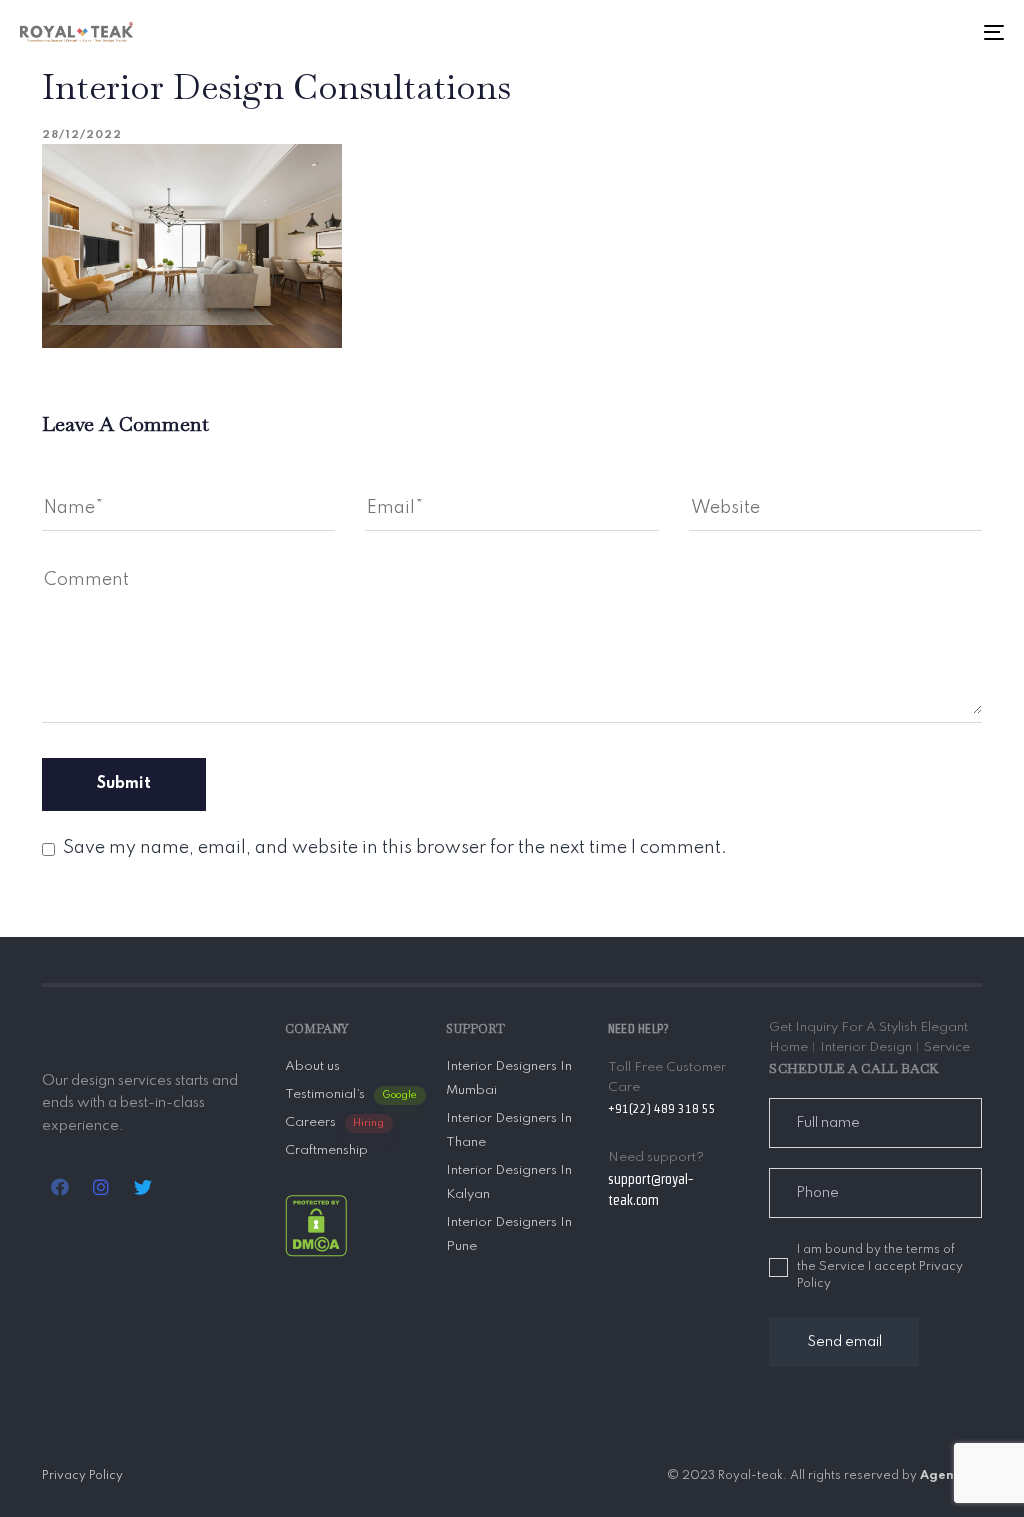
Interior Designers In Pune (509, 1234)
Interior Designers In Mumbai (509, 1078)
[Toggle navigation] (840, 32)
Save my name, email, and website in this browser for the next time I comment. (395, 848)
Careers (335, 1122)
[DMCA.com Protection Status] (316, 1226)
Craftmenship (326, 1150)
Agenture (951, 1476)
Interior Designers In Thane (509, 1130)
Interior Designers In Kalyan (509, 1182)
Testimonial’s (351, 1094)
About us (312, 1066)
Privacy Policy (82, 1476)
